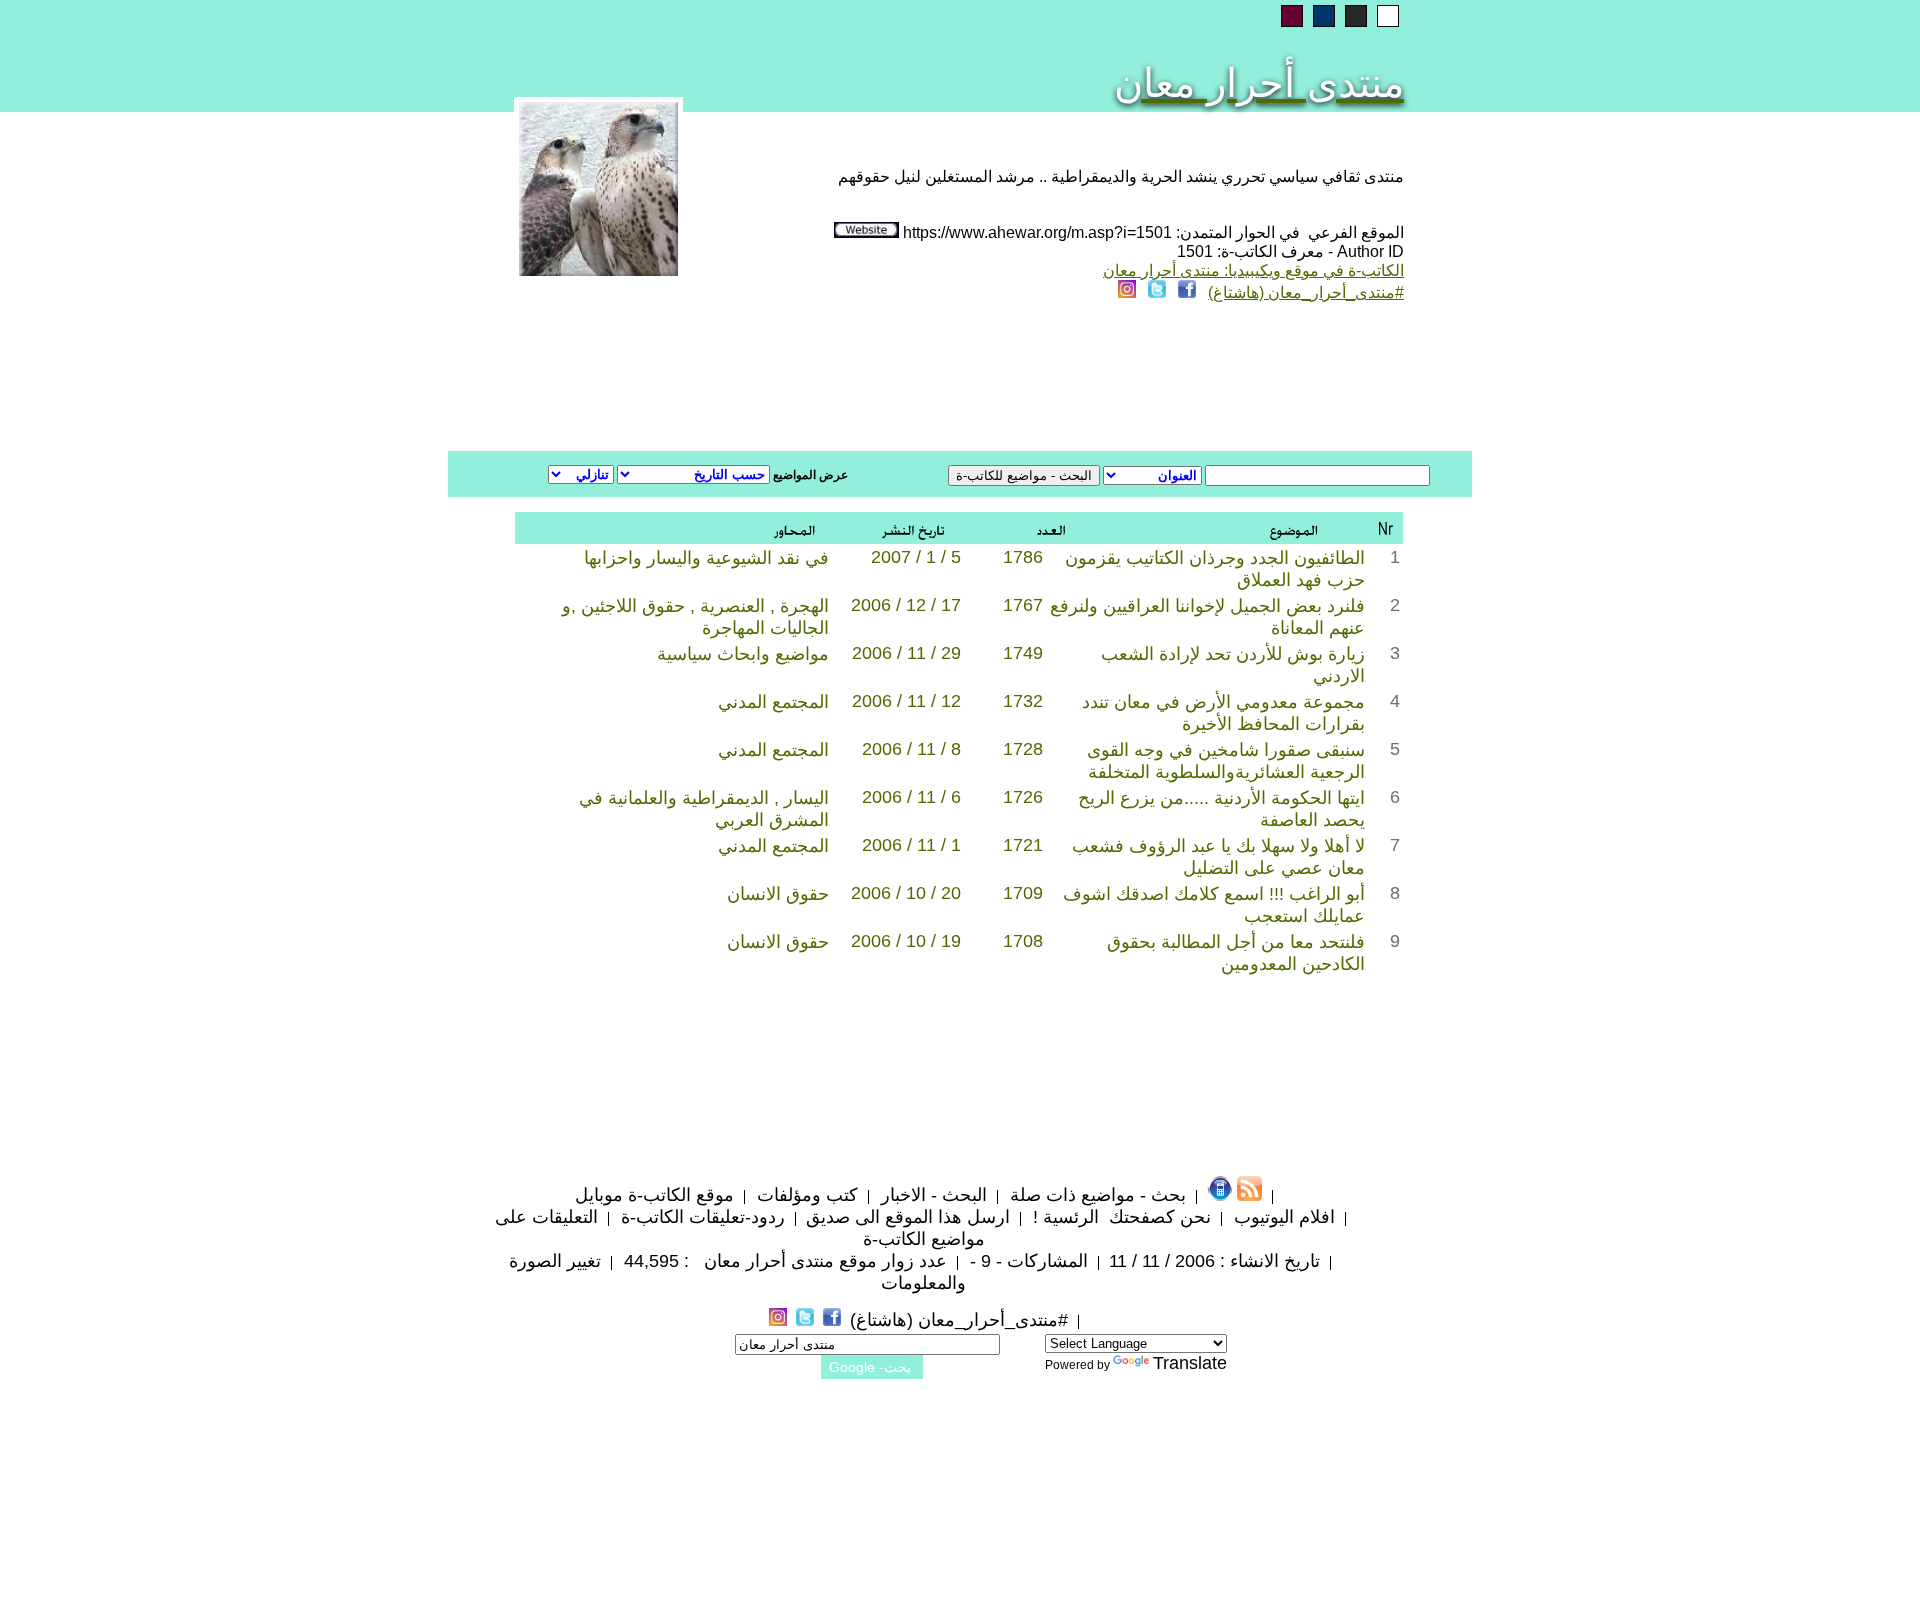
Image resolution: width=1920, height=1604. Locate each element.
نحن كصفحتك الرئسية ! (1119, 1217)
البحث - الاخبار (931, 1195)
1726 (1023, 797)
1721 (1023, 845)
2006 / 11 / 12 (906, 701)
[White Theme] (1388, 16)
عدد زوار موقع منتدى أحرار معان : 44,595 (783, 1261)
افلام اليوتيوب (1282, 1217)
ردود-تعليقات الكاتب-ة (700, 1217)
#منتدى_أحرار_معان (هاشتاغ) (1306, 292)
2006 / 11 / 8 (911, 749)
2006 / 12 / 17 (906, 605)
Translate (1190, 1363)
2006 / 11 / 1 (911, 845)
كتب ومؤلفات (805, 1195)
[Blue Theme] (1324, 16)
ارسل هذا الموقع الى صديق (908, 1217)
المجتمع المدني (773, 702)
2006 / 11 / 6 (911, 797)
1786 (1023, 557)
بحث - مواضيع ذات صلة (1095, 1195)
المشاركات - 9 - (1026, 1261)
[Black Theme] (1356, 16)
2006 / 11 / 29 (906, 653)
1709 (1023, 893)
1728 (1023, 749)
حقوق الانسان (778, 894)
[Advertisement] (718, 379)
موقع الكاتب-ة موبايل (654, 1195)
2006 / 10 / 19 (906, 941)
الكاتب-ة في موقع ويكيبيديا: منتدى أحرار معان (1253, 270)
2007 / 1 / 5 (916, 557)
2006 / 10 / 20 (906, 893)
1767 (1023, 605)
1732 (1023, 701)
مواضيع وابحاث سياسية (743, 654)
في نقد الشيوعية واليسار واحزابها (706, 558)
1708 (1023, 941)
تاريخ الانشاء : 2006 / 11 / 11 (1214, 1261)
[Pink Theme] (1292, 16)
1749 (1023, 653)
